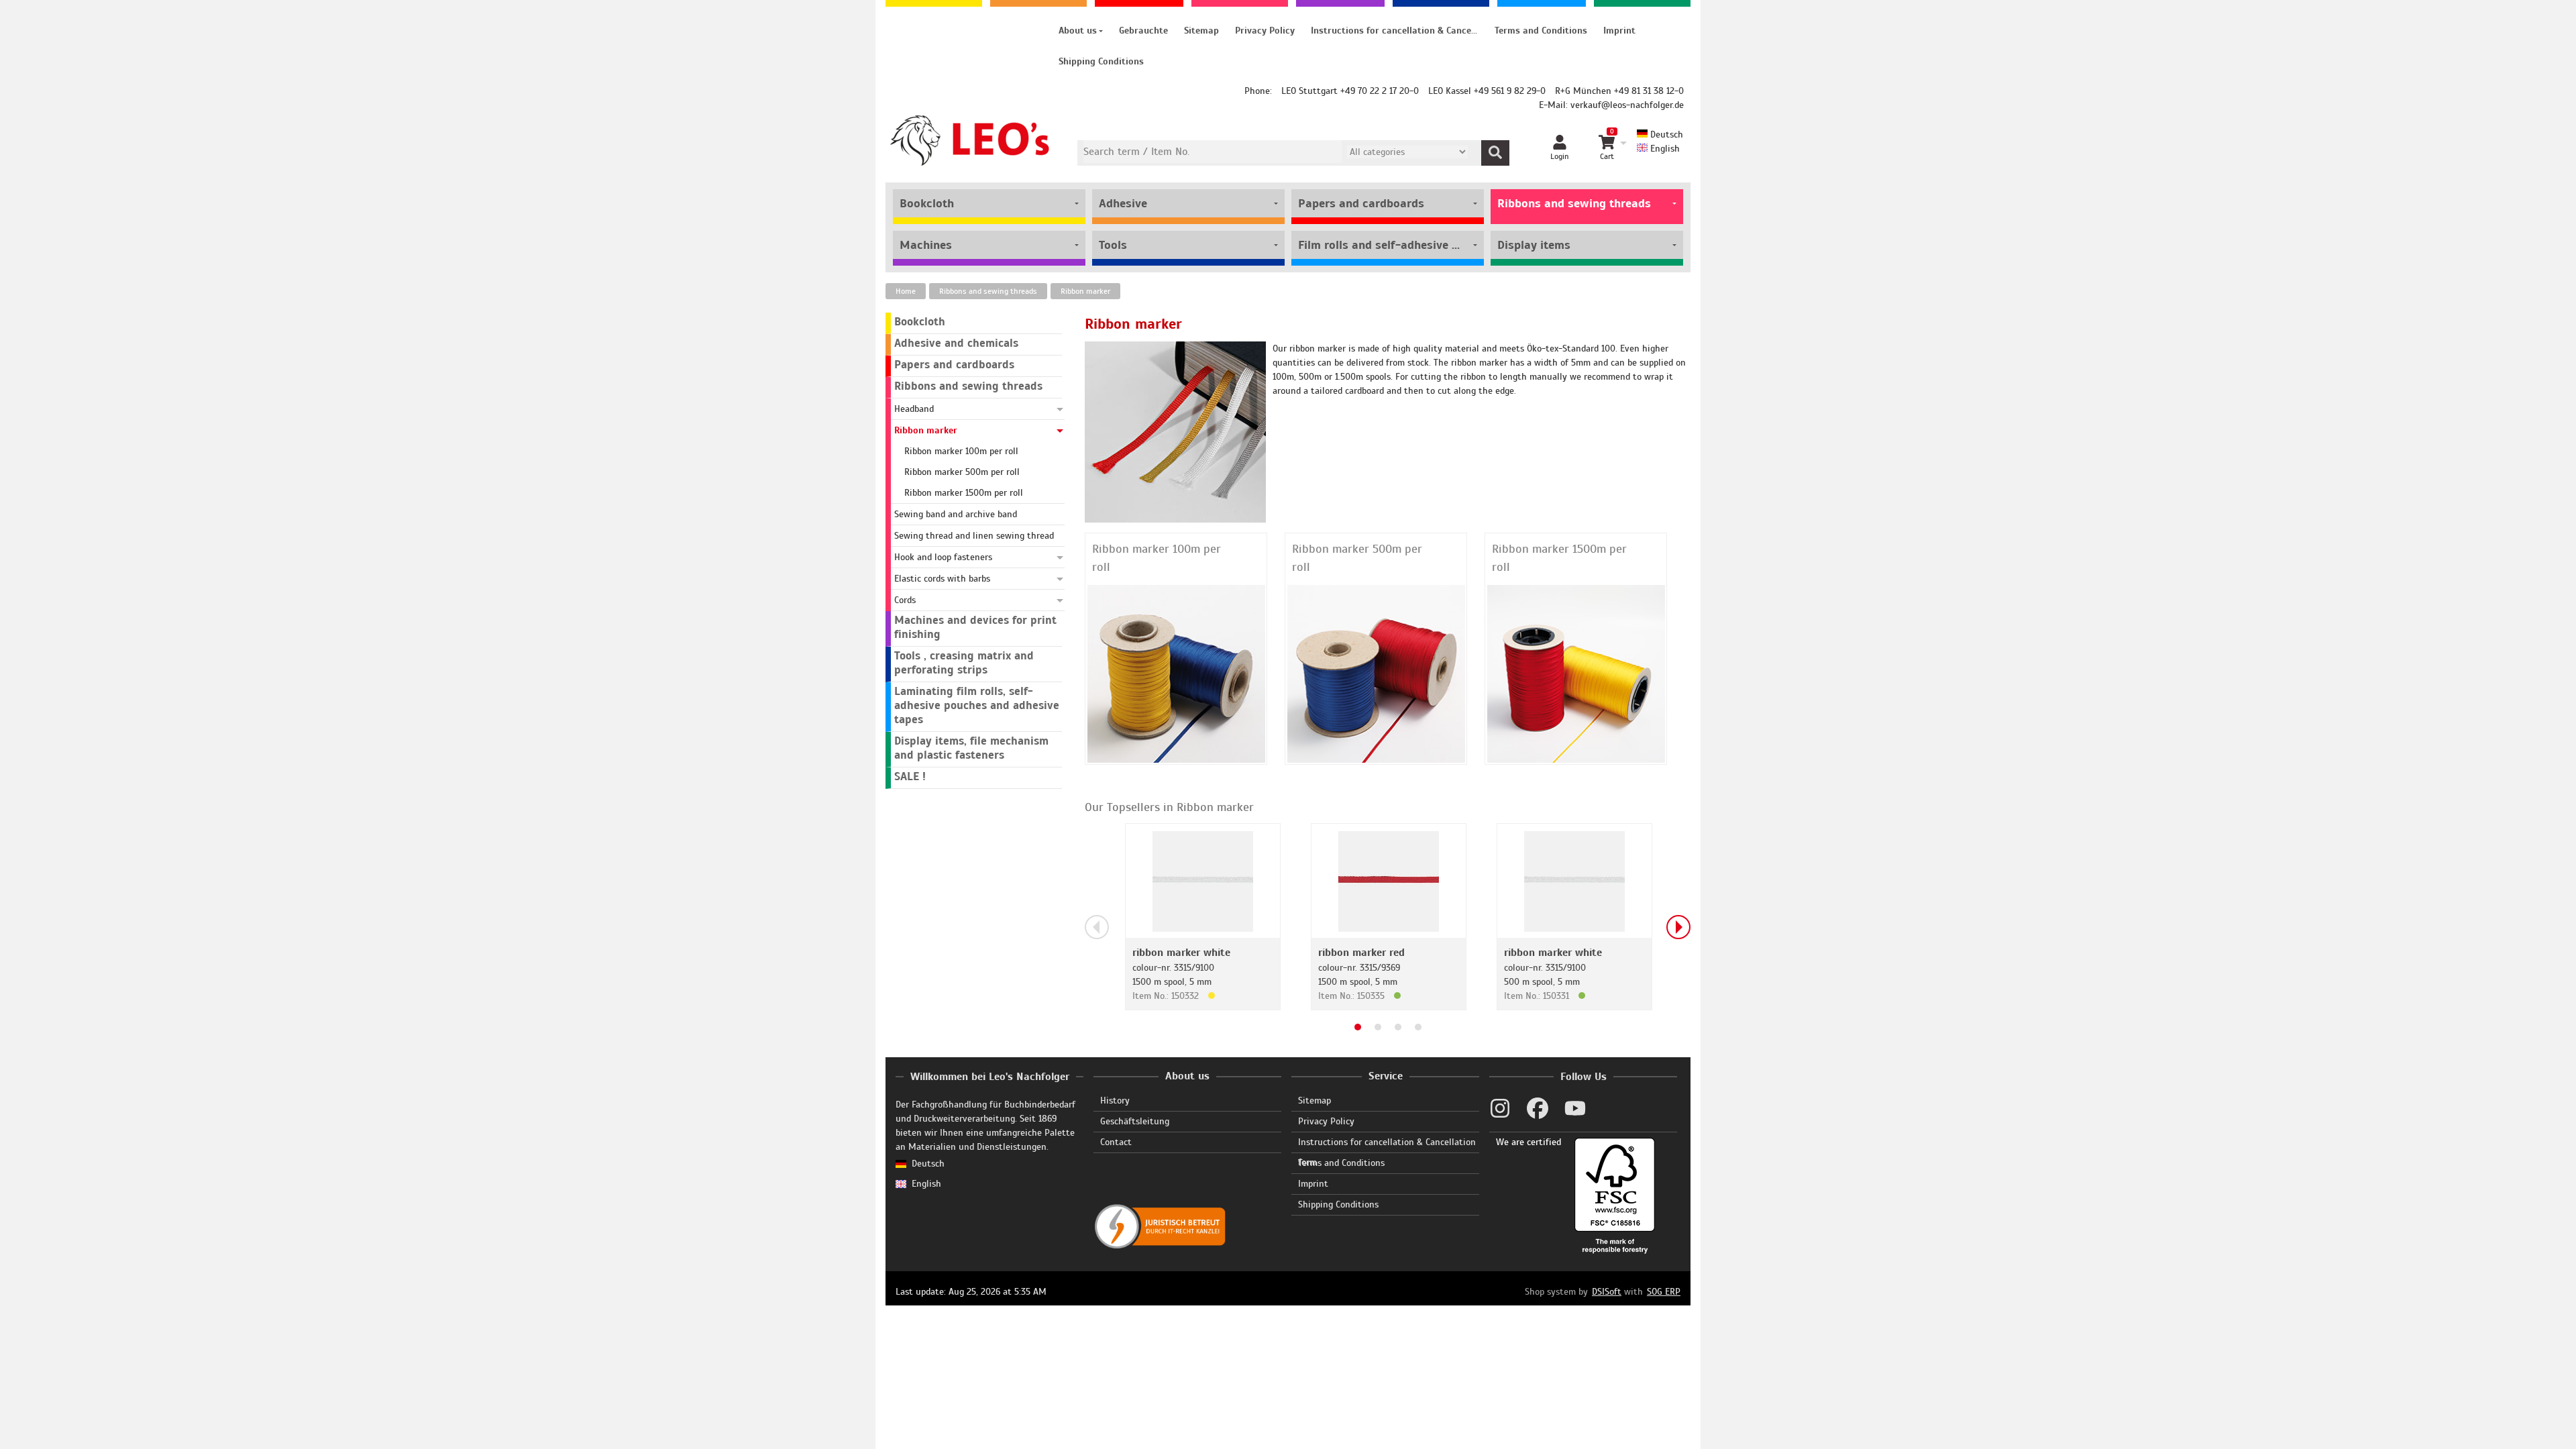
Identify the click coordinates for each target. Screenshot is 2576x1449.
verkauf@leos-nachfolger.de (1627, 105)
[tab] (1358, 1027)
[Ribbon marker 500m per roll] (1376, 673)
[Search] (1495, 153)
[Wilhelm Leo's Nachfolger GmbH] (970, 141)
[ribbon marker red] (1389, 880)
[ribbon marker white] (1203, 880)
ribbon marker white (1181, 953)
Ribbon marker (1085, 291)
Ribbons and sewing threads (988, 291)
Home (906, 291)
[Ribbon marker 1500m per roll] (1576, 673)
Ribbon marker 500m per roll (1357, 558)
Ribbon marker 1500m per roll (1559, 558)
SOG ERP (1664, 1292)
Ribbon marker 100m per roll (1157, 558)
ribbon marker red (1361, 953)
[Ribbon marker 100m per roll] (1176, 673)
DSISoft (1607, 1292)
